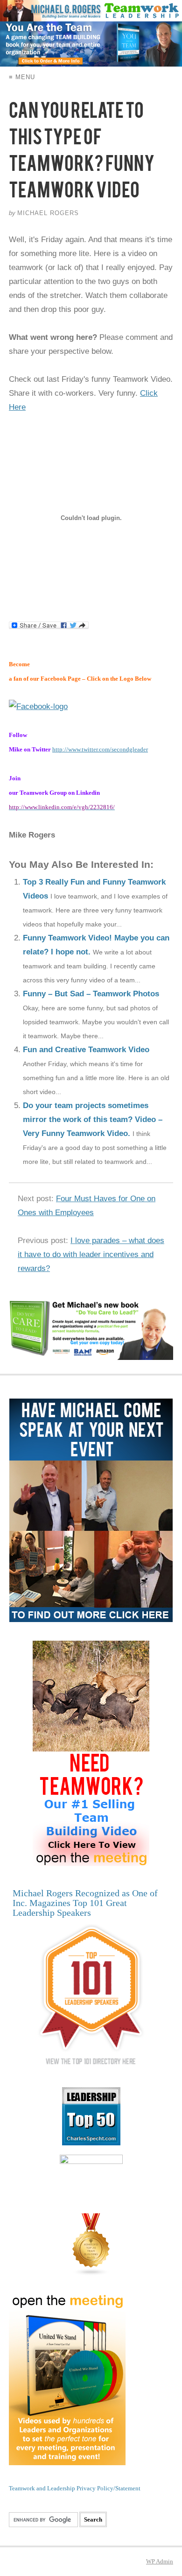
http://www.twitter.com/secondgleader (100, 749)
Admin (160, 2561)
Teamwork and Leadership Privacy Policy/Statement (75, 2488)
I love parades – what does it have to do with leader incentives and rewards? (91, 1254)
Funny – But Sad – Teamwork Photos (91, 994)
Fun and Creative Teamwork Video (86, 1050)
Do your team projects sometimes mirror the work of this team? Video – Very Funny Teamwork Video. (93, 1119)
